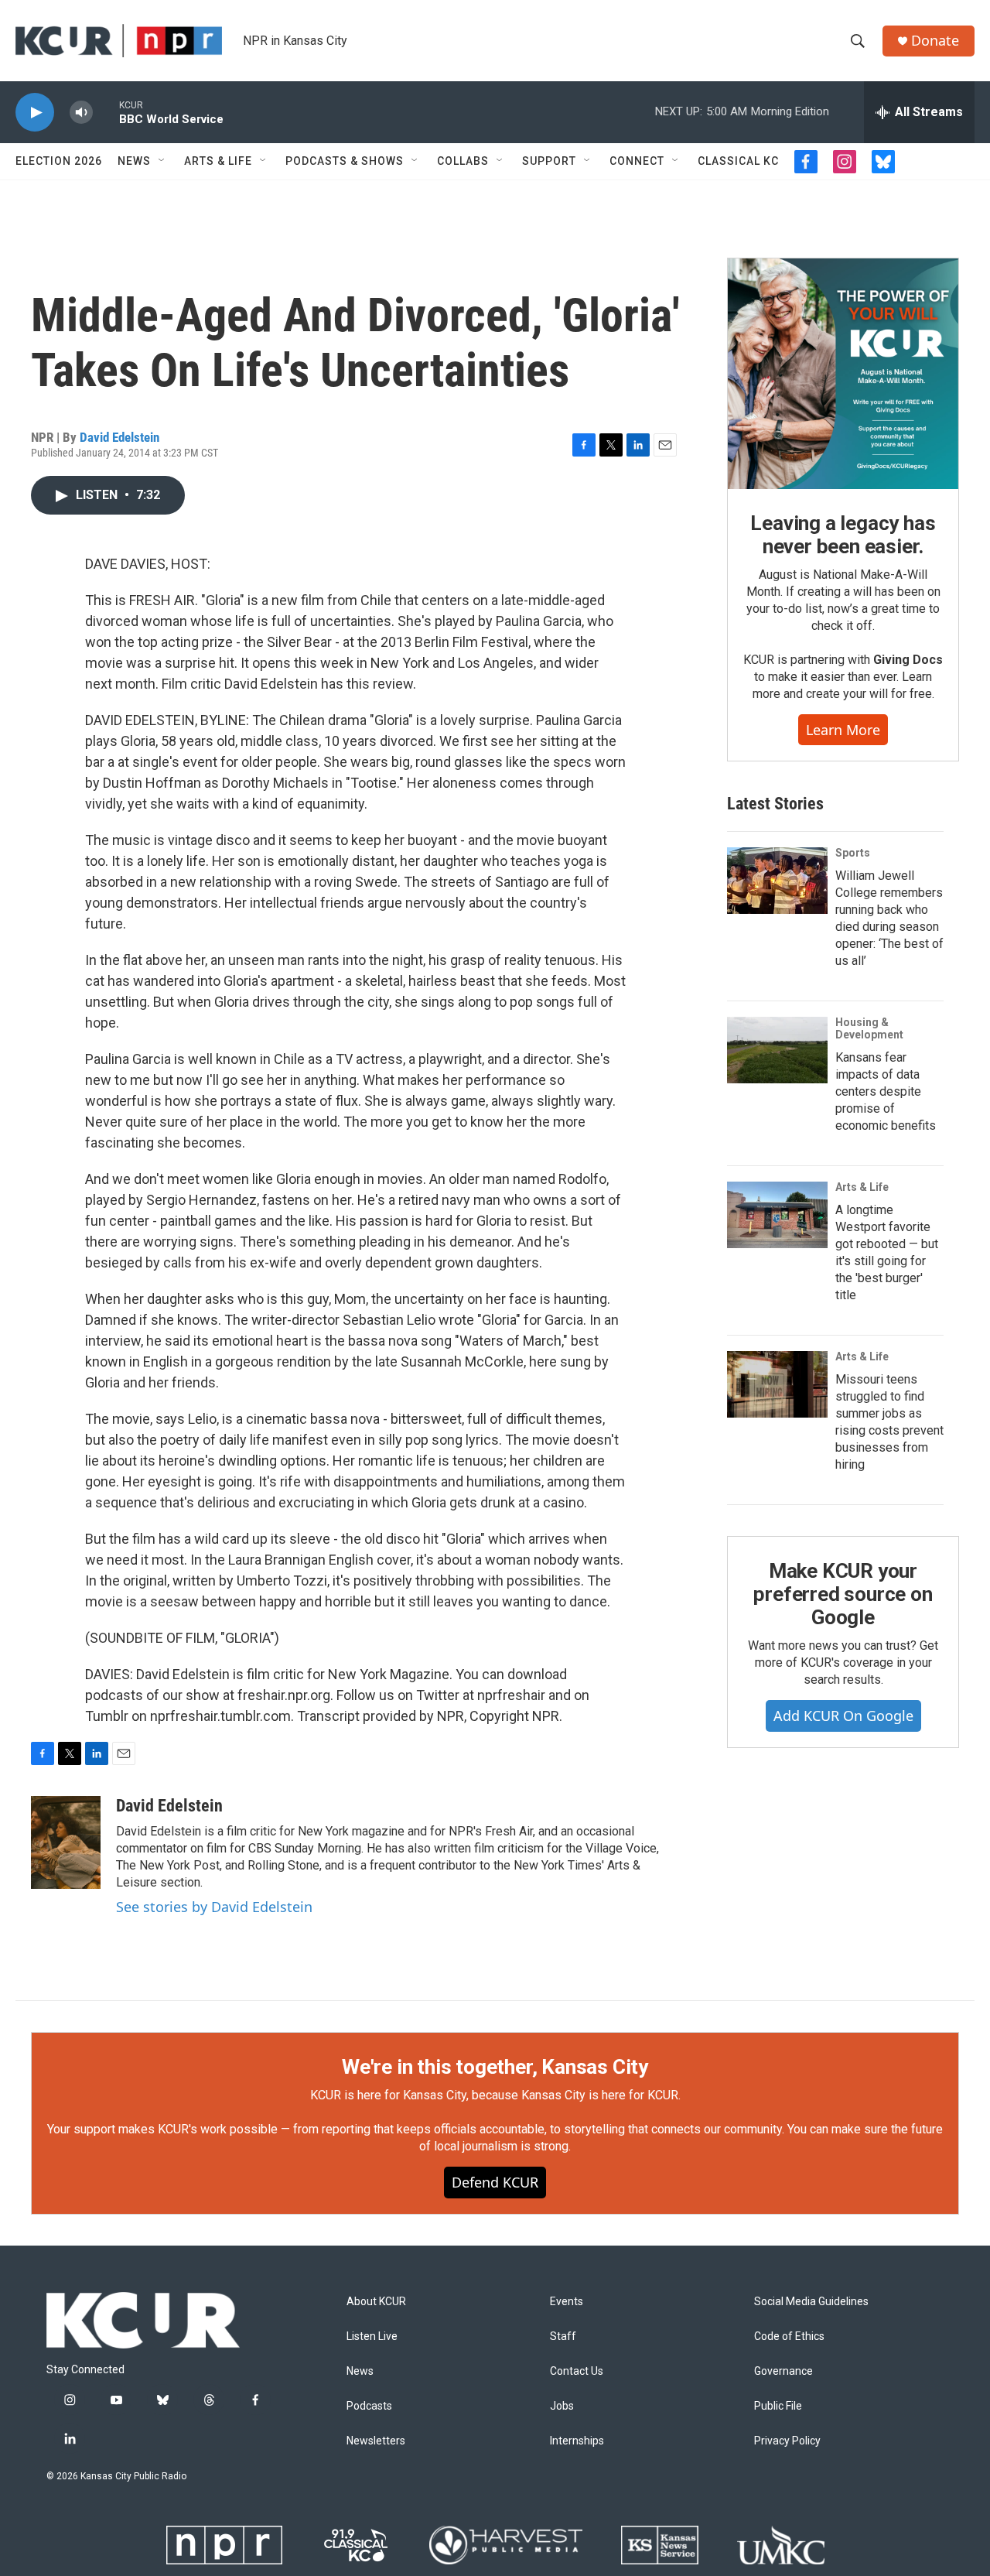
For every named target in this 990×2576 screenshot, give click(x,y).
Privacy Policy (787, 2441)
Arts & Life (218, 161)
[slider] (106, 112)
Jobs (562, 2406)
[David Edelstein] (66, 1842)
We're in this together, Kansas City (495, 2067)
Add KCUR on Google (843, 1716)
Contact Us (577, 2371)
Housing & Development (869, 1028)
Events (567, 2302)
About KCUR (376, 2302)
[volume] (81, 113)
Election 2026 (59, 161)
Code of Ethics (789, 2337)
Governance (783, 2371)
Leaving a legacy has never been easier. (843, 535)
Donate (935, 41)
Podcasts (369, 2406)
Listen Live (372, 2337)
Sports (853, 853)
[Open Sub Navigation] (162, 161)
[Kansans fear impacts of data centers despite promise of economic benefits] (777, 1050)
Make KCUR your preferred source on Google (843, 1594)
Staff (563, 2337)
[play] (35, 113)
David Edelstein (119, 437)
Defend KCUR (495, 2182)
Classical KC (738, 161)
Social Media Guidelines (811, 2302)
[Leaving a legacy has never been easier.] (843, 374)
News (134, 161)
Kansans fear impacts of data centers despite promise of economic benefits (886, 1091)
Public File (778, 2406)
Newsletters (376, 2441)
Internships (577, 2441)
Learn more (843, 730)
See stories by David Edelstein (214, 1907)
